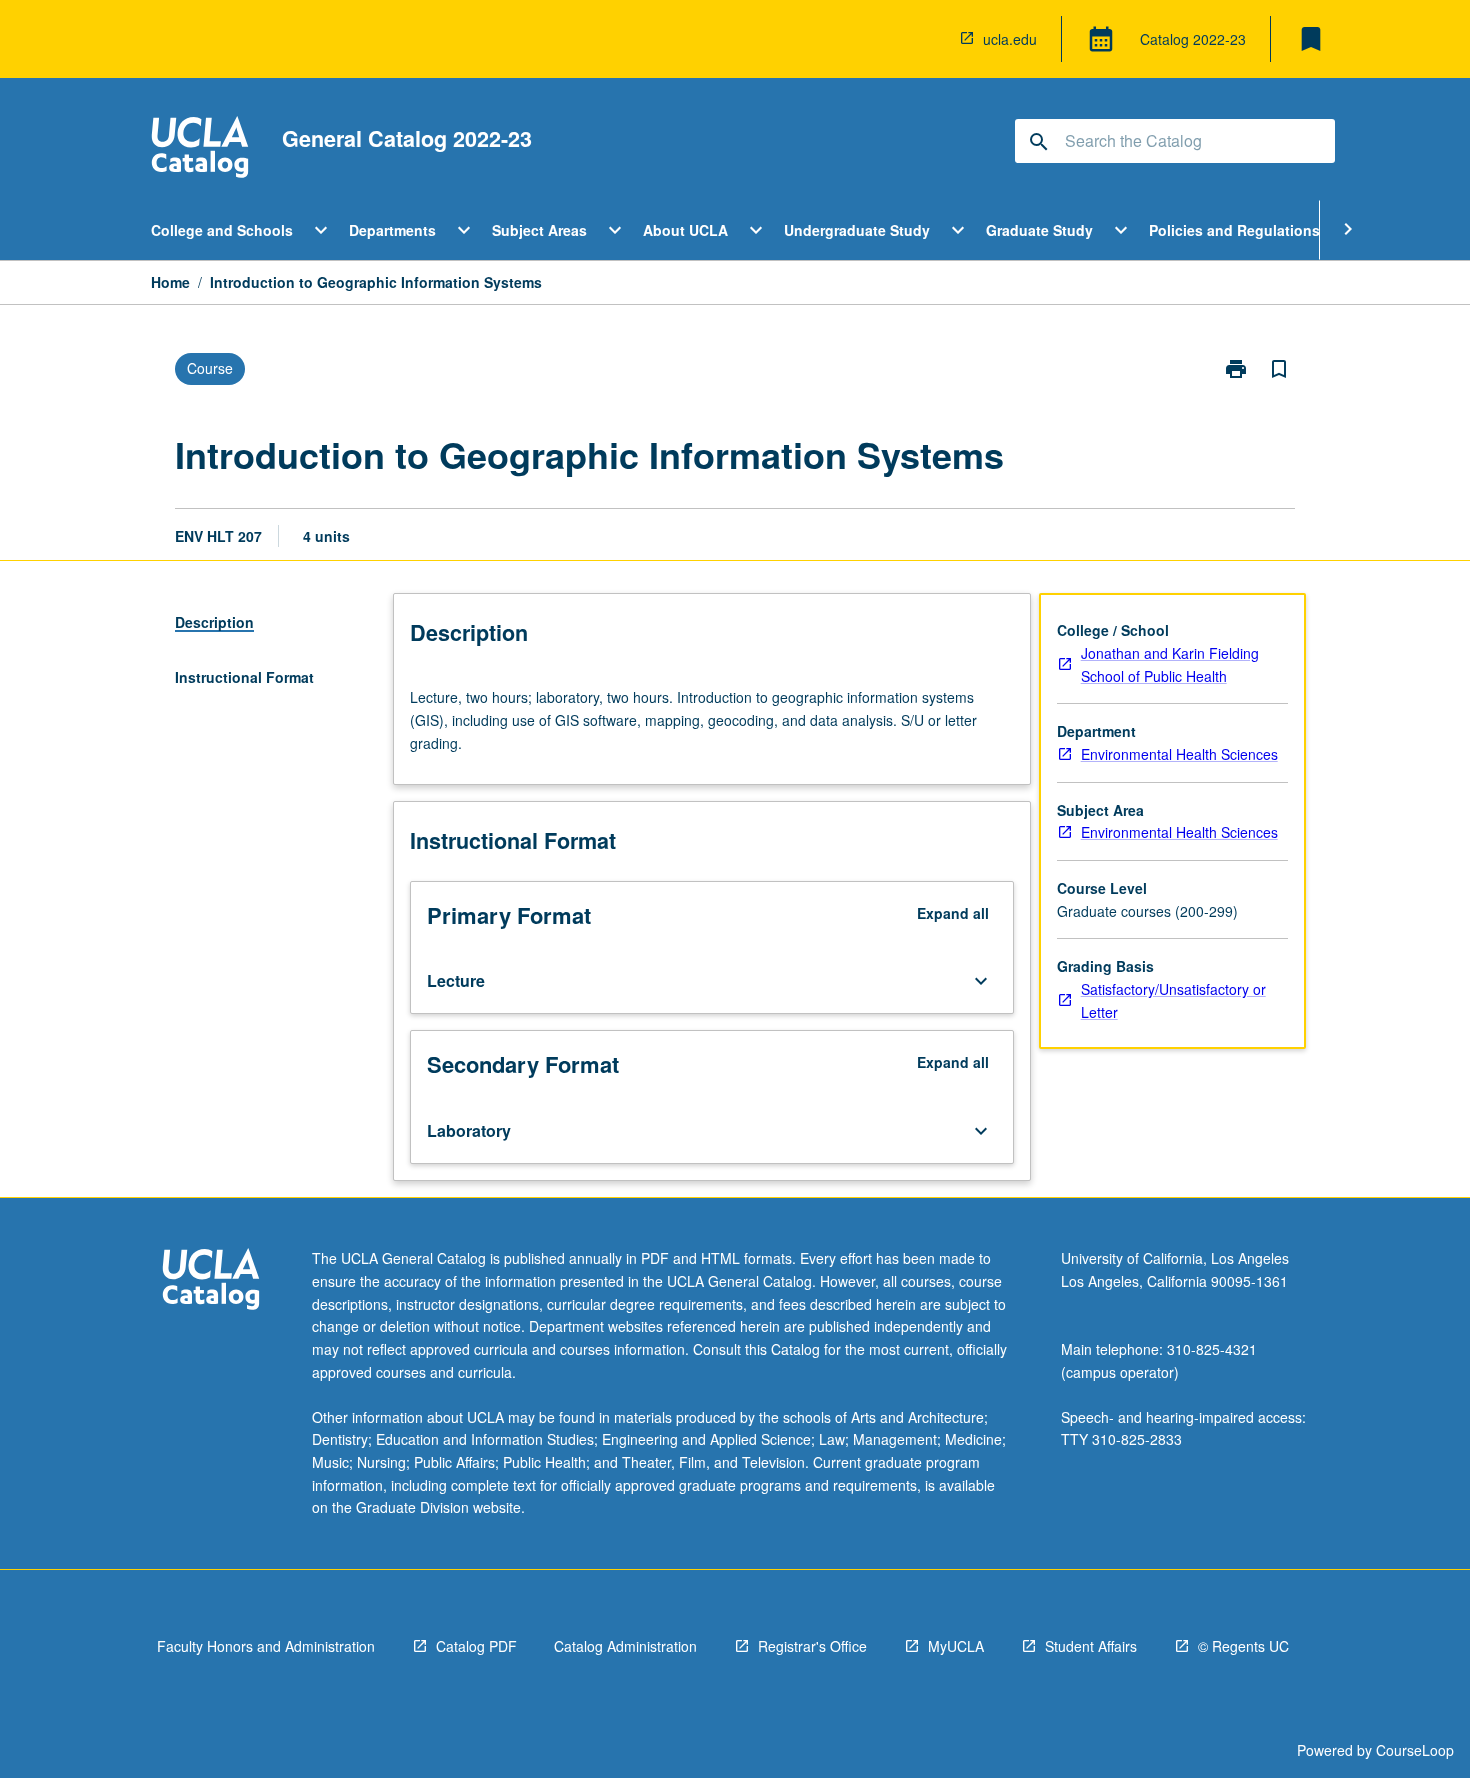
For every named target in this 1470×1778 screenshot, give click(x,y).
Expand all (953, 913)
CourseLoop (1415, 1750)
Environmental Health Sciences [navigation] (1179, 754)
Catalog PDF (476, 1646)
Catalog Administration (625, 1646)
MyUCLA (956, 1646)
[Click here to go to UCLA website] (211, 1281)
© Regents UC (1243, 1646)
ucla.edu (1010, 39)
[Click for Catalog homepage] (200, 149)
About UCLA (685, 230)
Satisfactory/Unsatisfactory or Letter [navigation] (1173, 1000)
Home (170, 282)
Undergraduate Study (857, 230)
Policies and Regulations (1234, 230)
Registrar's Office (812, 1646)
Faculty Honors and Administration (266, 1646)
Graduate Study (1039, 230)
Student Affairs (1091, 1646)
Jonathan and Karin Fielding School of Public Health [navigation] (1170, 664)
